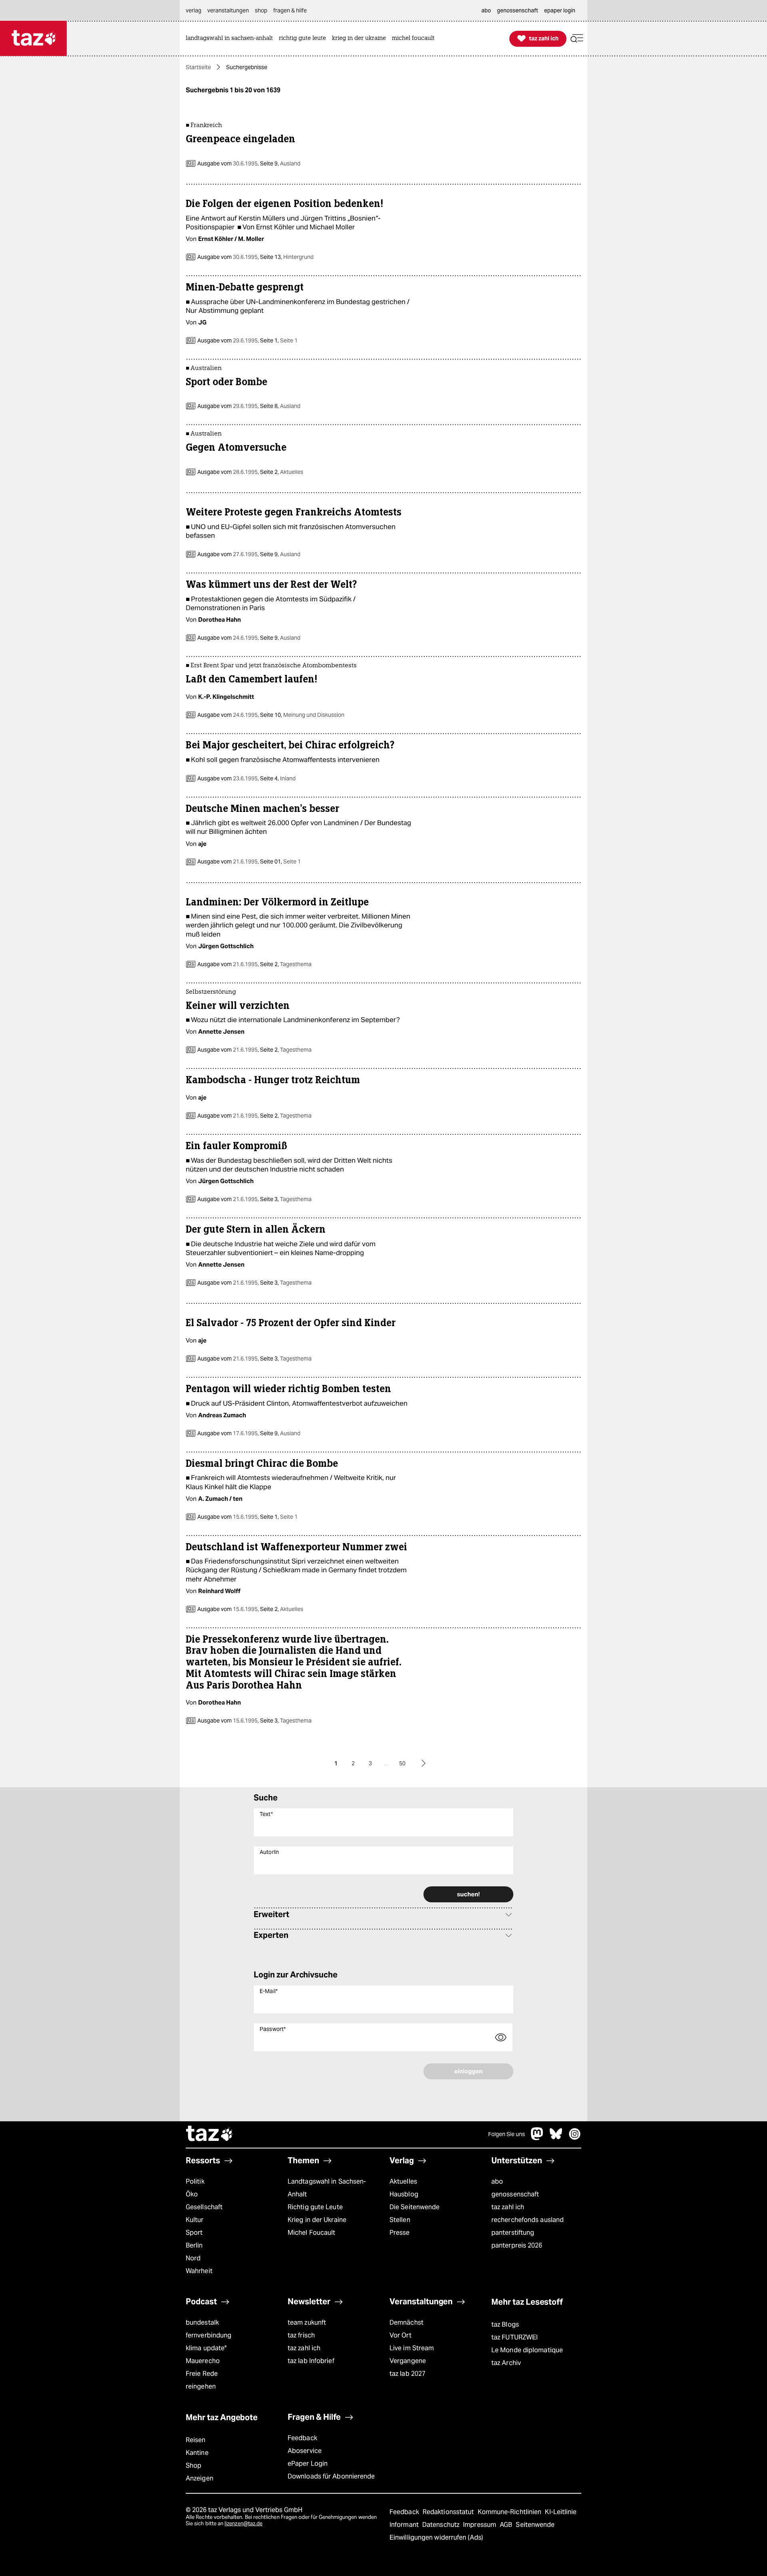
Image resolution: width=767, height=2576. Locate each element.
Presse (400, 2233)
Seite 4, (277, 778)
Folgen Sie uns (507, 2134)
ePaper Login (308, 2464)
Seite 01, (280, 861)
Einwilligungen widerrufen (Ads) (436, 2537)
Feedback (302, 2438)
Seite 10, (302, 715)
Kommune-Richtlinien (511, 2512)
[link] (231, 39)
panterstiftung (513, 2233)
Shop (194, 2466)
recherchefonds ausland (528, 2220)
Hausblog (404, 2194)
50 (402, 1763)
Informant (405, 2525)
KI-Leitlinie (561, 2512)
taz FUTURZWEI (515, 2337)
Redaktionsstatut (449, 2512)
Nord (193, 2258)
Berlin (194, 2245)
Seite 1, (278, 340)
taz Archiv (506, 2363)
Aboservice (305, 2451)
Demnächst (406, 2322)
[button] (577, 39)
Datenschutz (442, 2525)
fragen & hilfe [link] (290, 10)
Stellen (400, 2220)
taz (210, 2134)
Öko (192, 2194)
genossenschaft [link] (518, 10)
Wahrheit (199, 2271)
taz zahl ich (508, 2207)
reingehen (201, 2386)
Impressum (480, 2525)
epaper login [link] (560, 10)
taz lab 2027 (407, 2374)
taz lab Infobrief (311, 2361)
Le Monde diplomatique (527, 2350)
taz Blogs (505, 2324)
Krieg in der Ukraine (317, 2220)
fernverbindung (209, 2335)
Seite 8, (280, 406)
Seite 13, (286, 257)
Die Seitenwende (414, 2207)
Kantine (197, 2453)
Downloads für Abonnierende (331, 2476)
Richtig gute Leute (315, 2207)
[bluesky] (556, 2138)
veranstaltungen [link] (228, 10)
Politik (195, 2181)
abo (497, 2181)
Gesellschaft (204, 2207)
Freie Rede (202, 2374)
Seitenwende (535, 2525)
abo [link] (486, 10)
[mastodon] (537, 2138)
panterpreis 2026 (517, 2245)
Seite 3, (285, 1199)
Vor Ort (400, 2335)
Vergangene (408, 2361)
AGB (507, 2525)
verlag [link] (194, 10)
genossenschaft (515, 2194)
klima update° (206, 2348)
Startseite (198, 67)
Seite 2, (281, 472)
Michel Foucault (311, 2233)
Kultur (195, 2220)
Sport (194, 2233)
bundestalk (202, 2322)
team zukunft (307, 2322)
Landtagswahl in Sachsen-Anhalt (327, 2188)
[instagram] (575, 2138)
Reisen (196, 2440)
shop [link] (261, 10)
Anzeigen (200, 2478)
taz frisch (301, 2335)
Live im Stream (412, 2348)
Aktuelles (403, 2181)
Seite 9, (280, 163)
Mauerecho (203, 2361)
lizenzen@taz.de (243, 2523)
